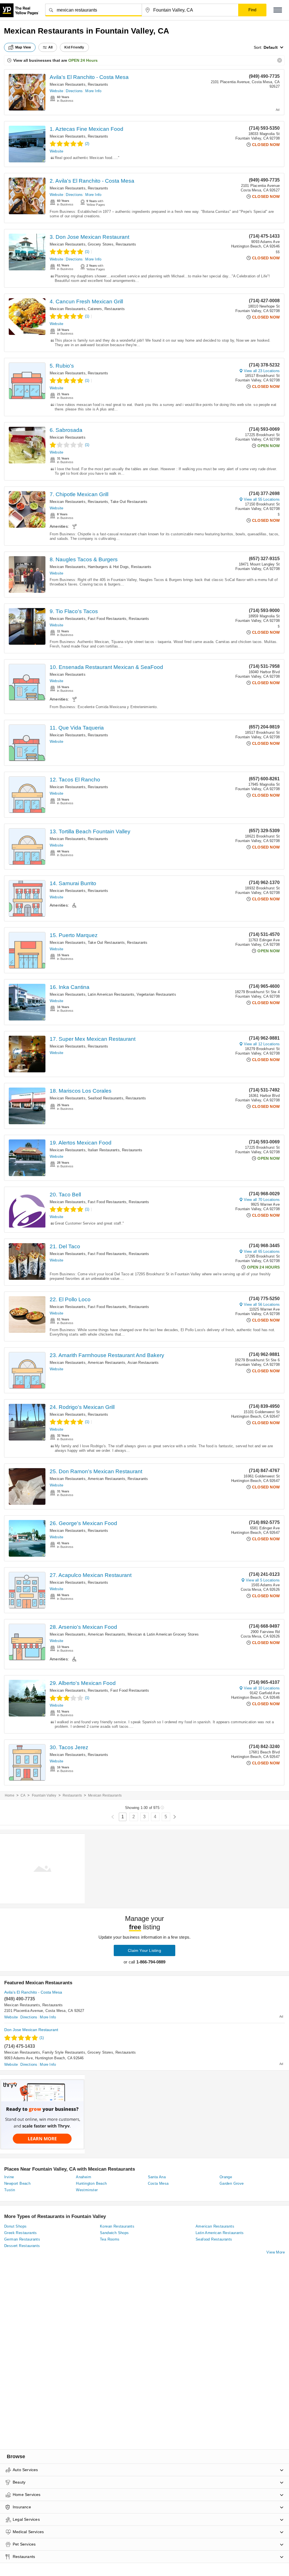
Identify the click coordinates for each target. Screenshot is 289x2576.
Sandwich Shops (114, 2233)
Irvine (9, 2177)
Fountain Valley (44, 1795)
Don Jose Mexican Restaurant (31, 2030)
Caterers (95, 309)
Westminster (87, 2190)
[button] (278, 10)
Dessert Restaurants (22, 2246)
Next (175, 1817)
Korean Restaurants (117, 2226)
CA (23, 1795)
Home (10, 1795)
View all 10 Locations (262, 1688)
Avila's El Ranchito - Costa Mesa (89, 77)
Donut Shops (15, 2226)
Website (56, 91)
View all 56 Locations (262, 1304)
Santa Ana (157, 2177)
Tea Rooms (110, 2239)
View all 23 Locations (262, 371)
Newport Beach (17, 2183)
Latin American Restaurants (111, 994)
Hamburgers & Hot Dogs (108, 567)
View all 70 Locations (262, 1200)
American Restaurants (107, 1363)
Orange (226, 2177)
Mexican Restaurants (68, 84)
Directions (74, 91)
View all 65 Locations (262, 1251)
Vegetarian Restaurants (156, 994)
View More (276, 2252)
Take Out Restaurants (129, 502)
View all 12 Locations (262, 1044)
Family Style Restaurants (64, 2052)
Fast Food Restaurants (107, 619)
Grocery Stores (101, 244)
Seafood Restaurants (106, 1098)
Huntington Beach (91, 2183)
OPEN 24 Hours (83, 60)
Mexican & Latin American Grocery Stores (163, 1634)
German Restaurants (22, 2239)
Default (271, 47)
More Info (93, 91)
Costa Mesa (158, 2183)
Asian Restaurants (143, 1363)
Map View (23, 47)
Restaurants (98, 84)
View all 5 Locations (263, 1580)
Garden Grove (232, 2183)
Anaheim (84, 2177)
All (51, 47)
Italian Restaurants (104, 1150)
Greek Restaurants (21, 2233)
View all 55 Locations (262, 499)
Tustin (10, 2190)
